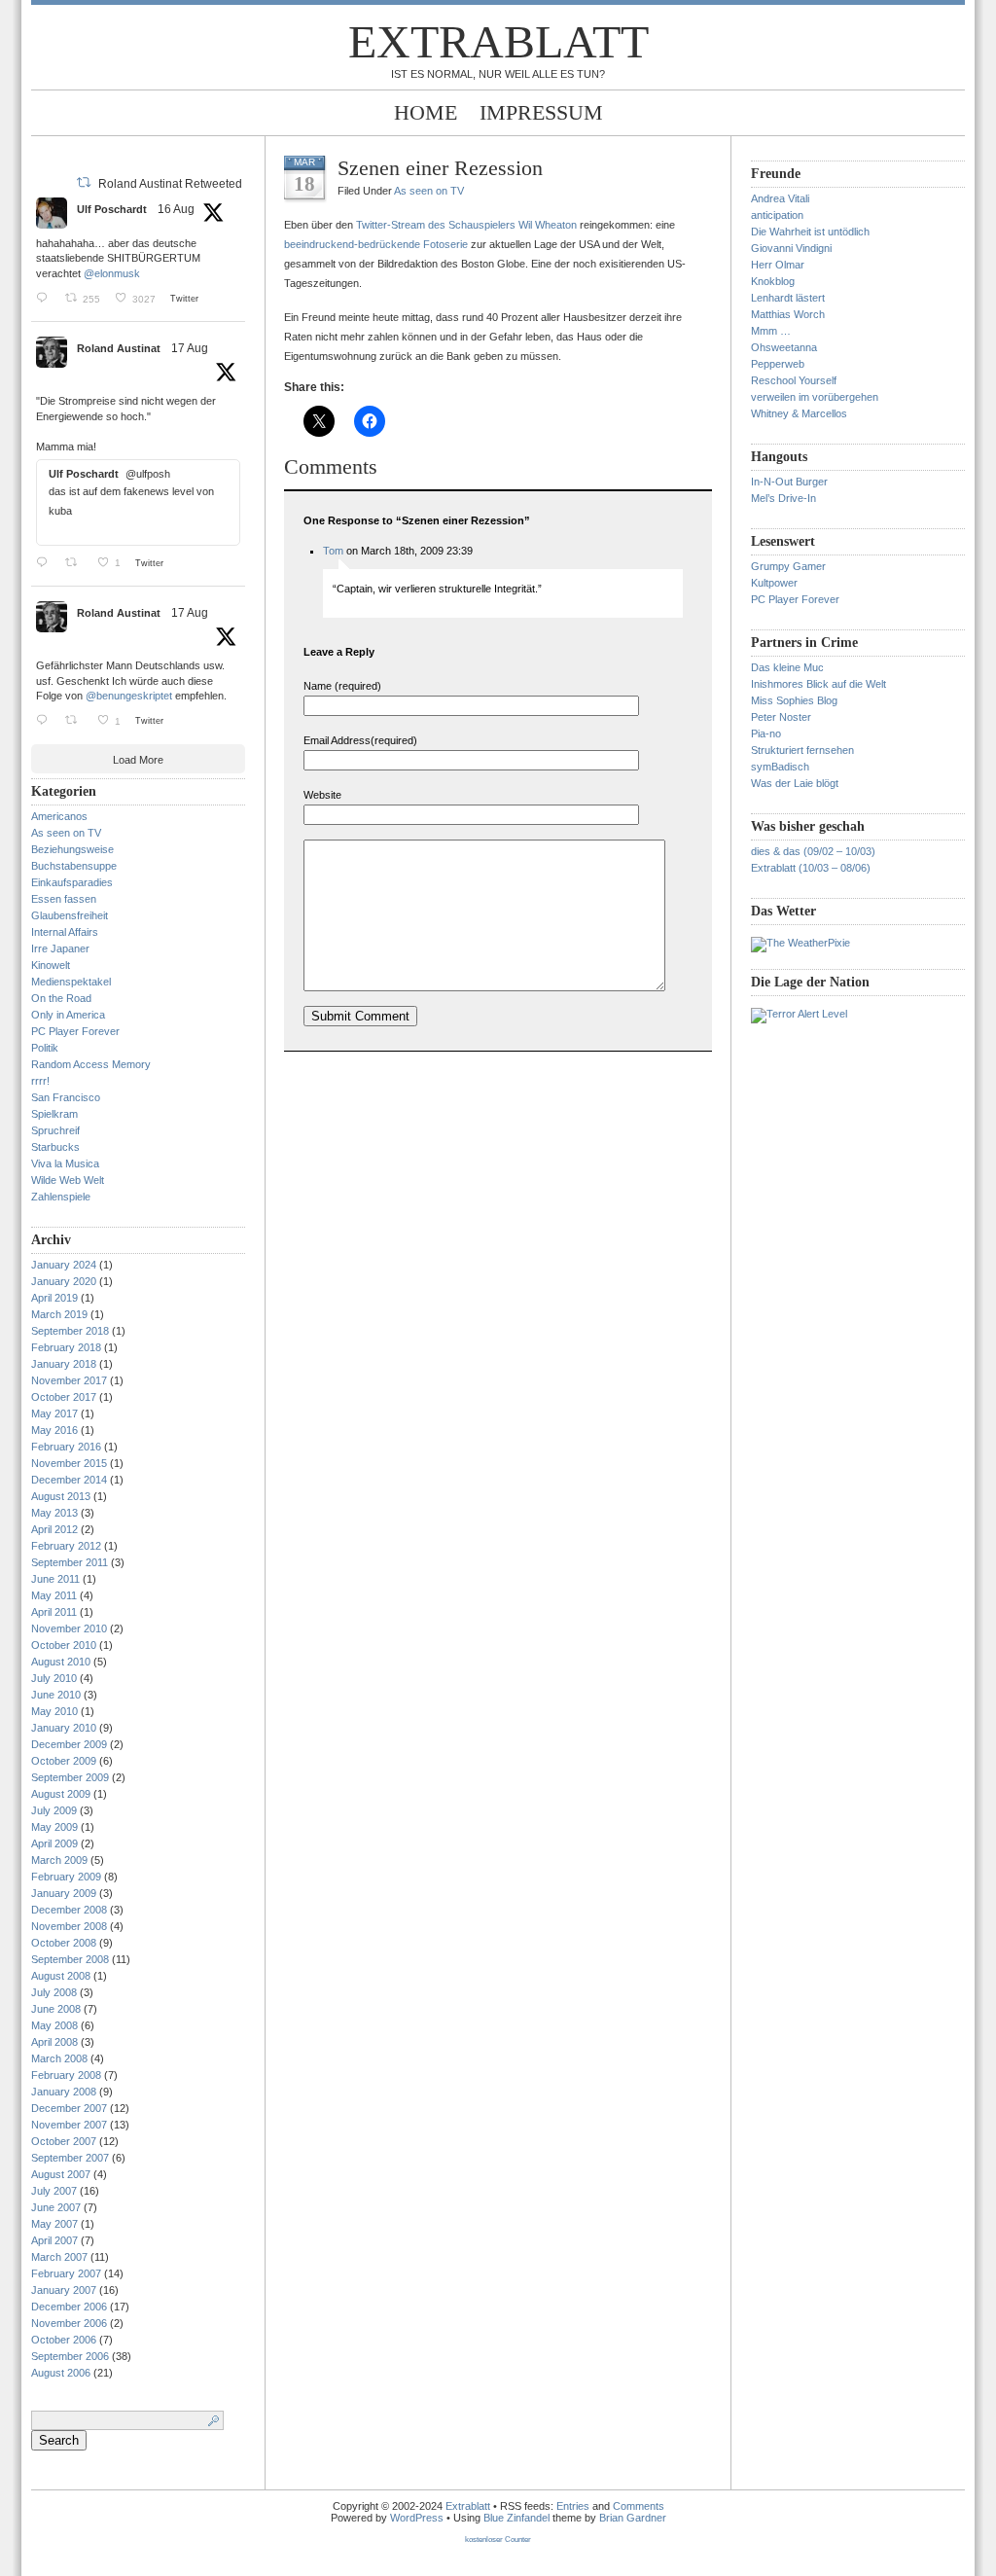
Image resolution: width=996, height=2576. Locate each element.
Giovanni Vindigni (791, 248)
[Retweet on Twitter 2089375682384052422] (76, 720)
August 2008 (61, 1976)
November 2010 (69, 1628)
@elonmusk (112, 273)
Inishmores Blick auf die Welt (818, 684)
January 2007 (64, 2290)
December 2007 (69, 2108)
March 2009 (59, 1860)
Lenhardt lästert (788, 298)
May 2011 (54, 1595)
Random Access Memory (91, 1064)
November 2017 (69, 1380)
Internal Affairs (65, 932)
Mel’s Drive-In (783, 498)
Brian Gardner (633, 2518)
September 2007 (70, 2158)
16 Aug (176, 209)
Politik (45, 1048)
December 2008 (69, 1910)
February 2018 (66, 1347)
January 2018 (64, 1364)
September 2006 (70, 2356)
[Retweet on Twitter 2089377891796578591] (76, 562)
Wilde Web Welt (68, 1180)
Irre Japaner (60, 948)
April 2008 (54, 2042)
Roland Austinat (119, 348)
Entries (573, 2506)
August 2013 (61, 1496)
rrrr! (40, 1081)
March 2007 (59, 2257)
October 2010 (64, 1645)
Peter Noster (781, 717)
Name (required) (342, 686)
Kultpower (774, 583)
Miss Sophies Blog (794, 700)
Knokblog (773, 281)
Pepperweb (778, 364)
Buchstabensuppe (74, 866)
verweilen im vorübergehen (815, 397)
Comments (639, 2506)
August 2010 (61, 1662)
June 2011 (55, 1579)
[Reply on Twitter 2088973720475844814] (46, 298)
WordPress (417, 2518)
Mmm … (771, 331)
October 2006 (64, 2340)
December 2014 (69, 1480)
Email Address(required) (360, 740)
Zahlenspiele (61, 1197)
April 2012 (54, 1529)
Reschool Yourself (794, 380)
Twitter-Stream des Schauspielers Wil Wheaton (466, 225)
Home (426, 112)
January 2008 (64, 2092)
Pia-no (766, 733)
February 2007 (66, 2273)
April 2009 (54, 1843)
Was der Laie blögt (795, 783)
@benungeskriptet (129, 696)
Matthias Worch (788, 314)
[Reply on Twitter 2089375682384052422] (46, 720)
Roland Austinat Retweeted (170, 184)
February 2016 (66, 1447)
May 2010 (54, 1711)
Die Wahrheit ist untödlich (810, 232)
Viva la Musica (65, 1163)
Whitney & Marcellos (799, 413)
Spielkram (54, 1114)
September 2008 (70, 1959)
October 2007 (64, 2141)
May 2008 (54, 2025)
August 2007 (61, 2174)
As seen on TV (66, 833)
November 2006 (69, 2323)
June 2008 (56, 2009)
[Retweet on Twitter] (84, 182)
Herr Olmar (778, 265)
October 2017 (64, 1397)
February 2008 (66, 2075)
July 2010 (54, 1678)
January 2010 (64, 1728)
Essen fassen (64, 899)
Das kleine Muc (787, 667)
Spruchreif (55, 1130)
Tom (333, 551)
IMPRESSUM (541, 112)
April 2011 (54, 1612)
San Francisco (66, 1097)
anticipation (777, 215)
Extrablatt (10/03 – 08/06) (811, 868)
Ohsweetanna (784, 347)
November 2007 (69, 2125)
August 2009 (61, 1794)
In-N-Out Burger (789, 482)
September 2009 (70, 1777)
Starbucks (55, 1147)
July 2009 (54, 1810)
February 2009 (66, 1877)
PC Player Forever (75, 1031)
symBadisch (780, 767)
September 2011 (70, 1562)
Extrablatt (498, 41)
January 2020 (64, 1281)
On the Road (61, 998)
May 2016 (54, 1430)
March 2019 (59, 1314)
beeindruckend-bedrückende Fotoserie (376, 244)
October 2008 (64, 1943)
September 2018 (70, 1331)
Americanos (59, 816)
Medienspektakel (71, 982)
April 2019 (54, 1298)
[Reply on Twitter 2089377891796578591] (46, 562)
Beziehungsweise (72, 849)
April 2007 (54, 2240)
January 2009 (64, 1893)
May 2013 (54, 1513)
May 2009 (54, 1827)
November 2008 (69, 1926)
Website (322, 795)
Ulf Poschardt (112, 209)
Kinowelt (51, 965)
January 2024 (64, 1265)
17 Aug (190, 348)
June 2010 (56, 1695)
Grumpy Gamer (788, 566)
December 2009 (69, 1744)
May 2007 (54, 2224)
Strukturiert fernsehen (802, 750)
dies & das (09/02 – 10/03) (813, 851)
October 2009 (64, 1761)
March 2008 (59, 2058)
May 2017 (54, 1413)
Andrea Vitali (780, 198)
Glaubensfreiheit (70, 915)
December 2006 (69, 2307)
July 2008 (54, 1992)
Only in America (68, 1015)
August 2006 (61, 2373)
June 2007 (56, 2207)
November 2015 (69, 1463)
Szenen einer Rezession (440, 168)
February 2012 (66, 1546)
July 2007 (54, 2191)
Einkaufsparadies (72, 882)
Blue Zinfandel (518, 2518)
